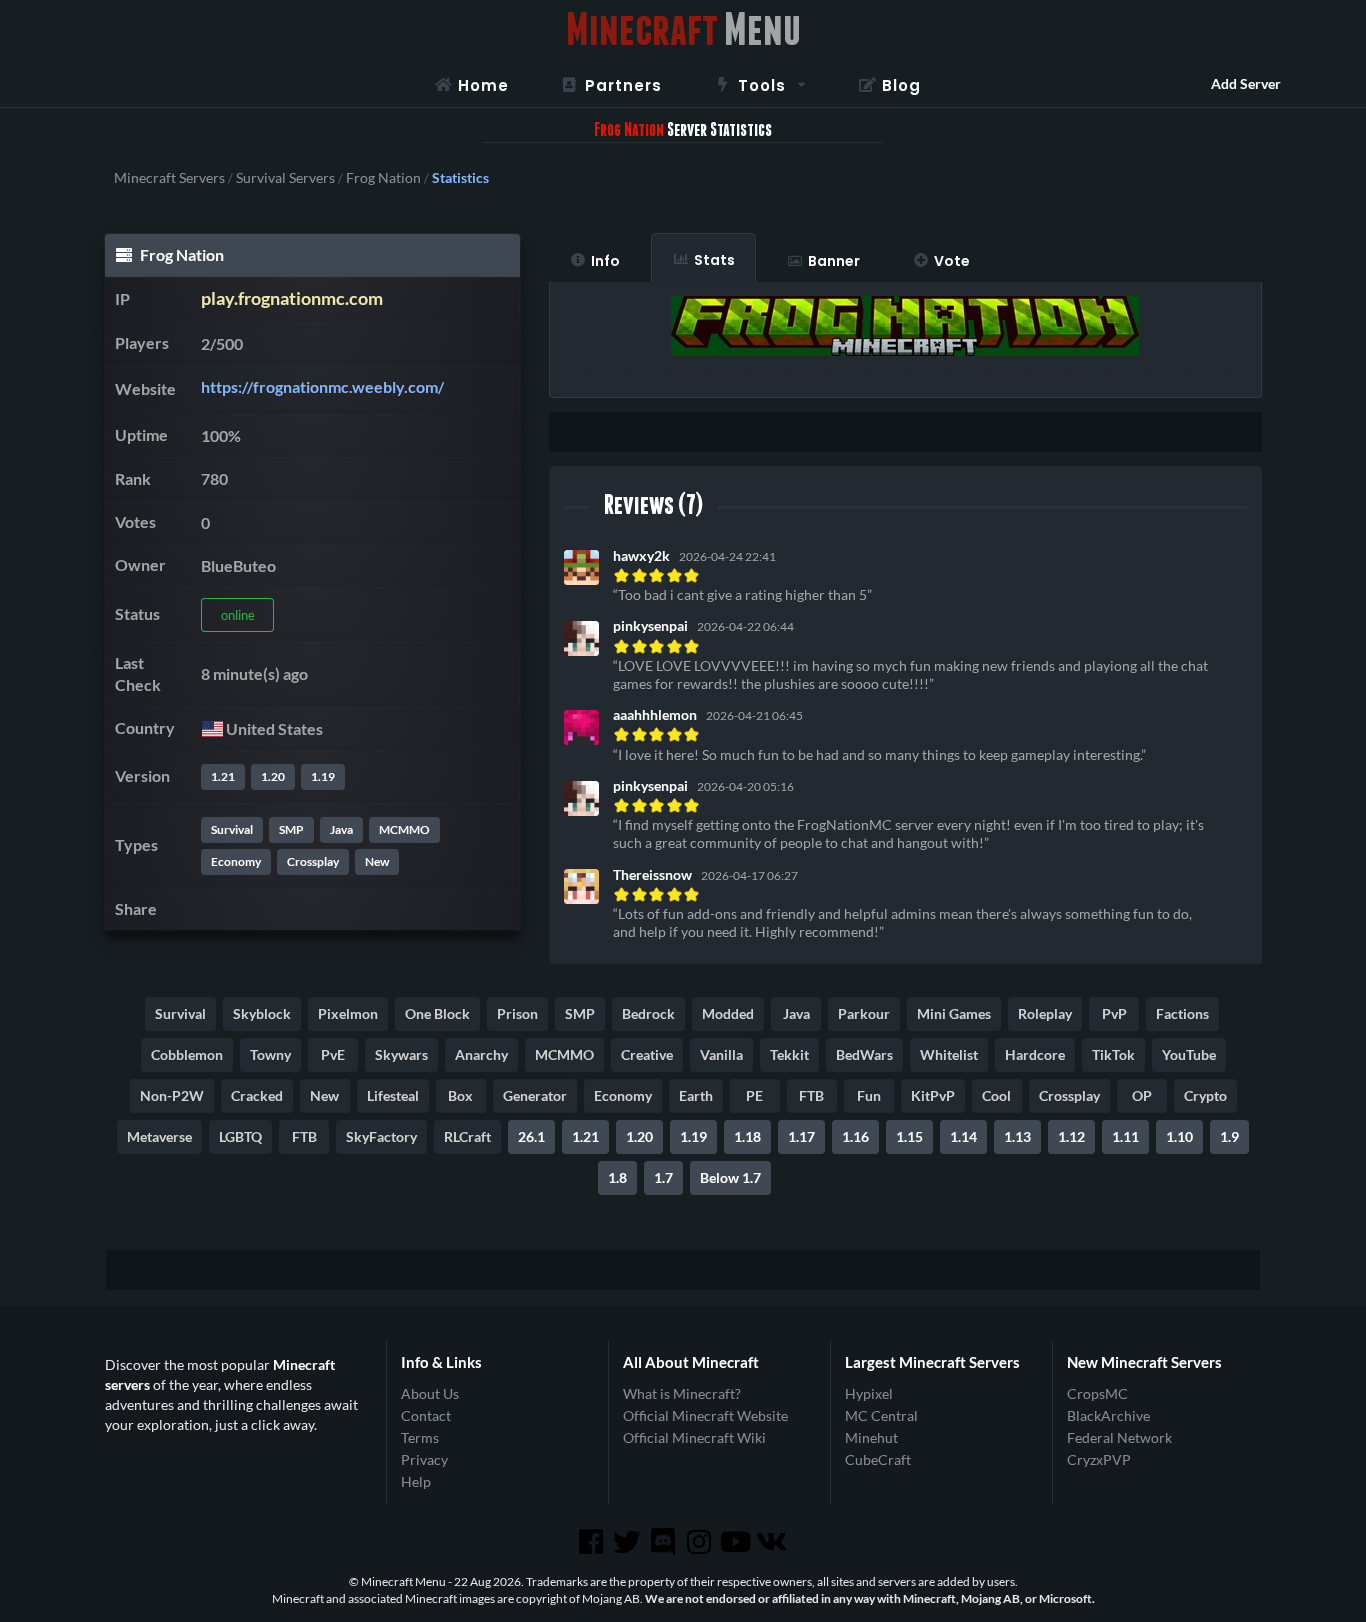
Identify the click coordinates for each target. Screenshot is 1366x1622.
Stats (714, 260)
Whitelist (949, 1054)
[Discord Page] (665, 1542)
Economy (236, 861)
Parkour (864, 1013)
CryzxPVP (1099, 1459)
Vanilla (721, 1054)
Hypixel (869, 1394)
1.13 (1017, 1136)
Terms (420, 1437)
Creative (647, 1054)
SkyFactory (381, 1136)
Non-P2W (172, 1095)
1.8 (617, 1177)
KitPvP (933, 1095)
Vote (952, 261)
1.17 (801, 1136)
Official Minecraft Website (705, 1415)
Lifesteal (393, 1095)
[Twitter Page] (629, 1542)
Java (341, 829)
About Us (430, 1394)
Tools (762, 85)
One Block (437, 1013)
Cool (996, 1095)
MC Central (881, 1415)
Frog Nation (383, 178)
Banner (834, 261)
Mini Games (954, 1013)
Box (460, 1095)
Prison (517, 1013)
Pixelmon (348, 1013)
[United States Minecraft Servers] (211, 728)
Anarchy (481, 1054)
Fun (869, 1095)
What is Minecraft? (682, 1394)
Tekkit (789, 1054)
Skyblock (262, 1013)
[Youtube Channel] (737, 1542)
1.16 (855, 1136)
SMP (291, 829)
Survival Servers (285, 178)
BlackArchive (1108, 1415)
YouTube (1189, 1054)
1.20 (273, 776)
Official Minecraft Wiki (694, 1437)
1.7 (663, 1177)
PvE (333, 1054)
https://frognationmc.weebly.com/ (322, 386)
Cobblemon (187, 1054)
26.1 (531, 1136)
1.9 (1229, 1136)
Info (605, 261)
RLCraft (467, 1136)
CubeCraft (878, 1459)
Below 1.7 (730, 1177)
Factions (1182, 1013)
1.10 (1179, 1136)
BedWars (864, 1054)
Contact (426, 1415)
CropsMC (1097, 1394)
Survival (232, 829)
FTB (811, 1095)
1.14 (963, 1136)
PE (754, 1095)
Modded (728, 1013)
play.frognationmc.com (292, 298)
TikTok (1113, 1054)
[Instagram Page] (701, 1542)
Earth (696, 1095)
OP (1142, 1095)
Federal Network (1119, 1437)
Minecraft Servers (169, 178)
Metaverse (159, 1136)
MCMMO (404, 829)
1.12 (1071, 1136)
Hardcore (1035, 1054)
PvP (1114, 1013)
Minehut (871, 1437)
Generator (535, 1095)
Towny (270, 1054)
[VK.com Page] (773, 1542)
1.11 (1125, 1136)
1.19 (323, 776)
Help (416, 1481)
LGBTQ (240, 1136)
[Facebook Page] (592, 1542)
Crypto (1205, 1095)
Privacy (424, 1459)
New (377, 861)
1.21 (223, 776)
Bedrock (648, 1013)
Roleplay (1045, 1013)
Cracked (257, 1095)
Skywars (401, 1054)
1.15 (909, 1136)
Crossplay (313, 861)
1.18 (747, 1136)
